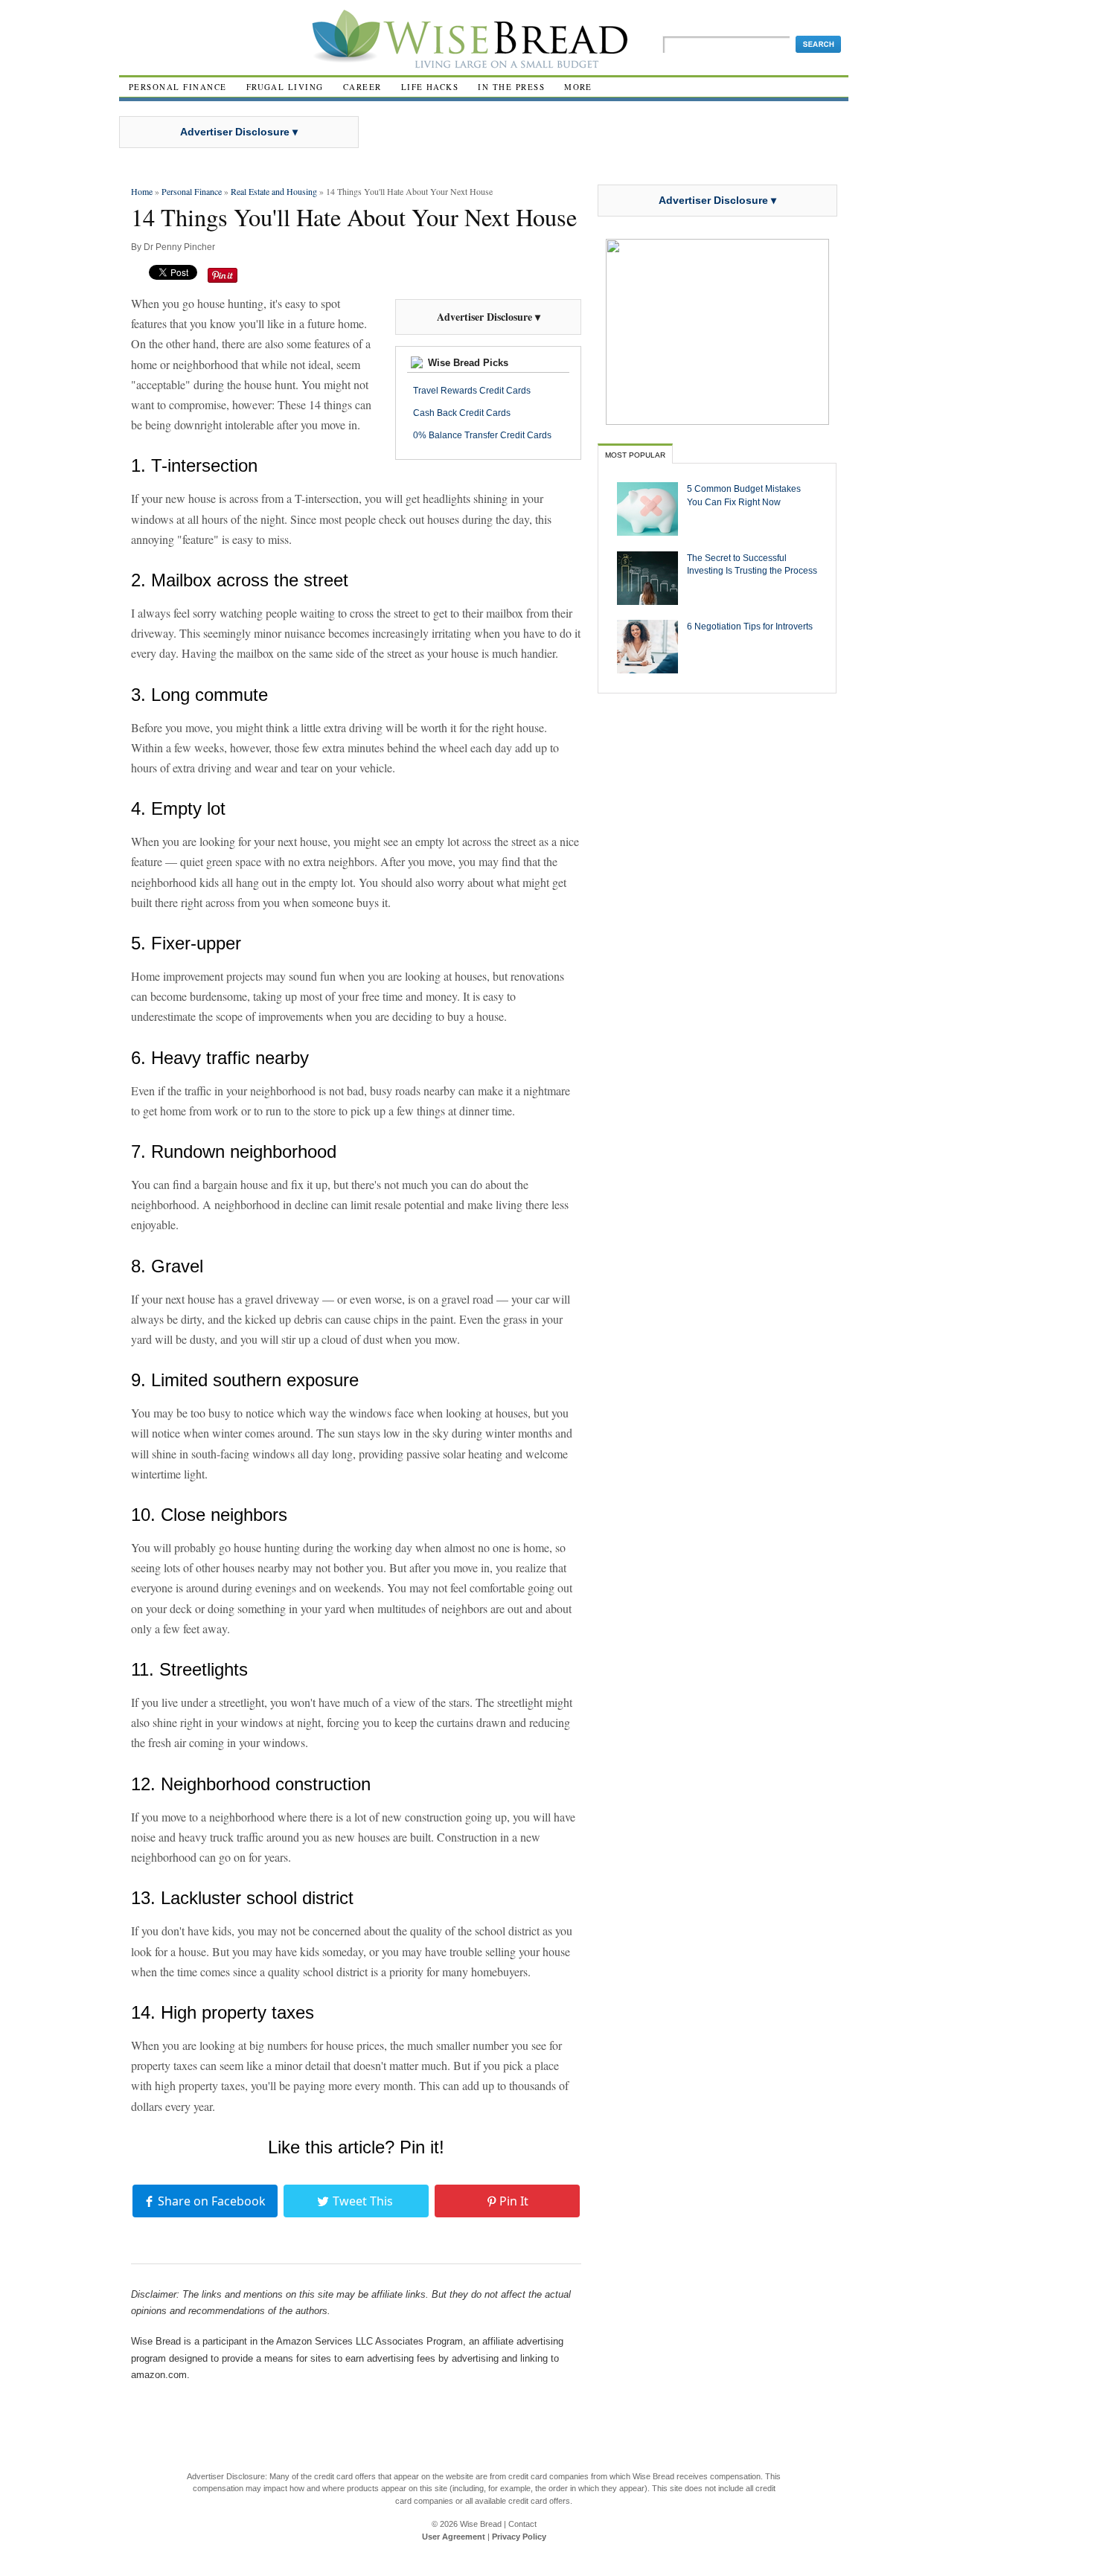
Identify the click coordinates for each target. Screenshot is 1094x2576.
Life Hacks (430, 87)
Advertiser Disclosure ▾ (239, 132)
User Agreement (454, 2537)
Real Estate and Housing (274, 191)
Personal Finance (178, 87)
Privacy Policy (519, 2537)
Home (142, 191)
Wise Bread (481, 2524)
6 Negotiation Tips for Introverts (750, 626)
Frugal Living (285, 87)
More (578, 87)
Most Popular (635, 455)
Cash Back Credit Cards (462, 413)
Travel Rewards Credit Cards (472, 391)
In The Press (511, 87)
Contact (522, 2524)
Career (362, 87)
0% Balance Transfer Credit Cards (482, 435)
